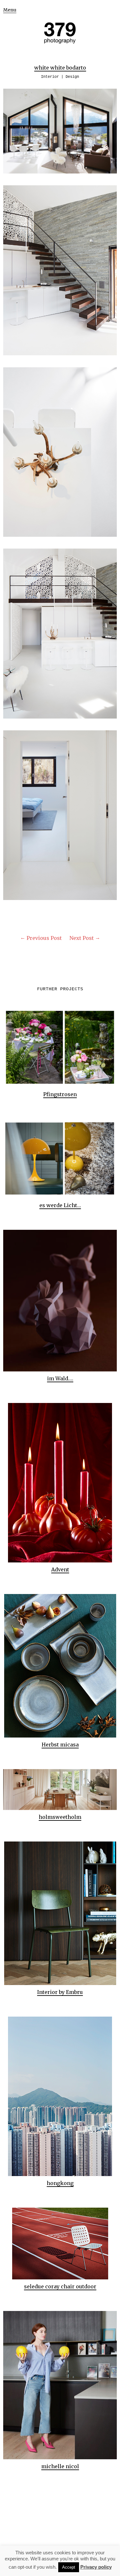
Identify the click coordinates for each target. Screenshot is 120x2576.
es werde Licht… (60, 1205)
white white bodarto (60, 68)
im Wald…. (60, 1378)
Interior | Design (60, 77)
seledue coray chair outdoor (60, 2286)
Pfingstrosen (60, 1094)
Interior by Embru (60, 1992)
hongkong (60, 2183)
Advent (60, 1569)
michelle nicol (60, 2466)
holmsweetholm (60, 1817)
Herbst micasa (60, 1745)
